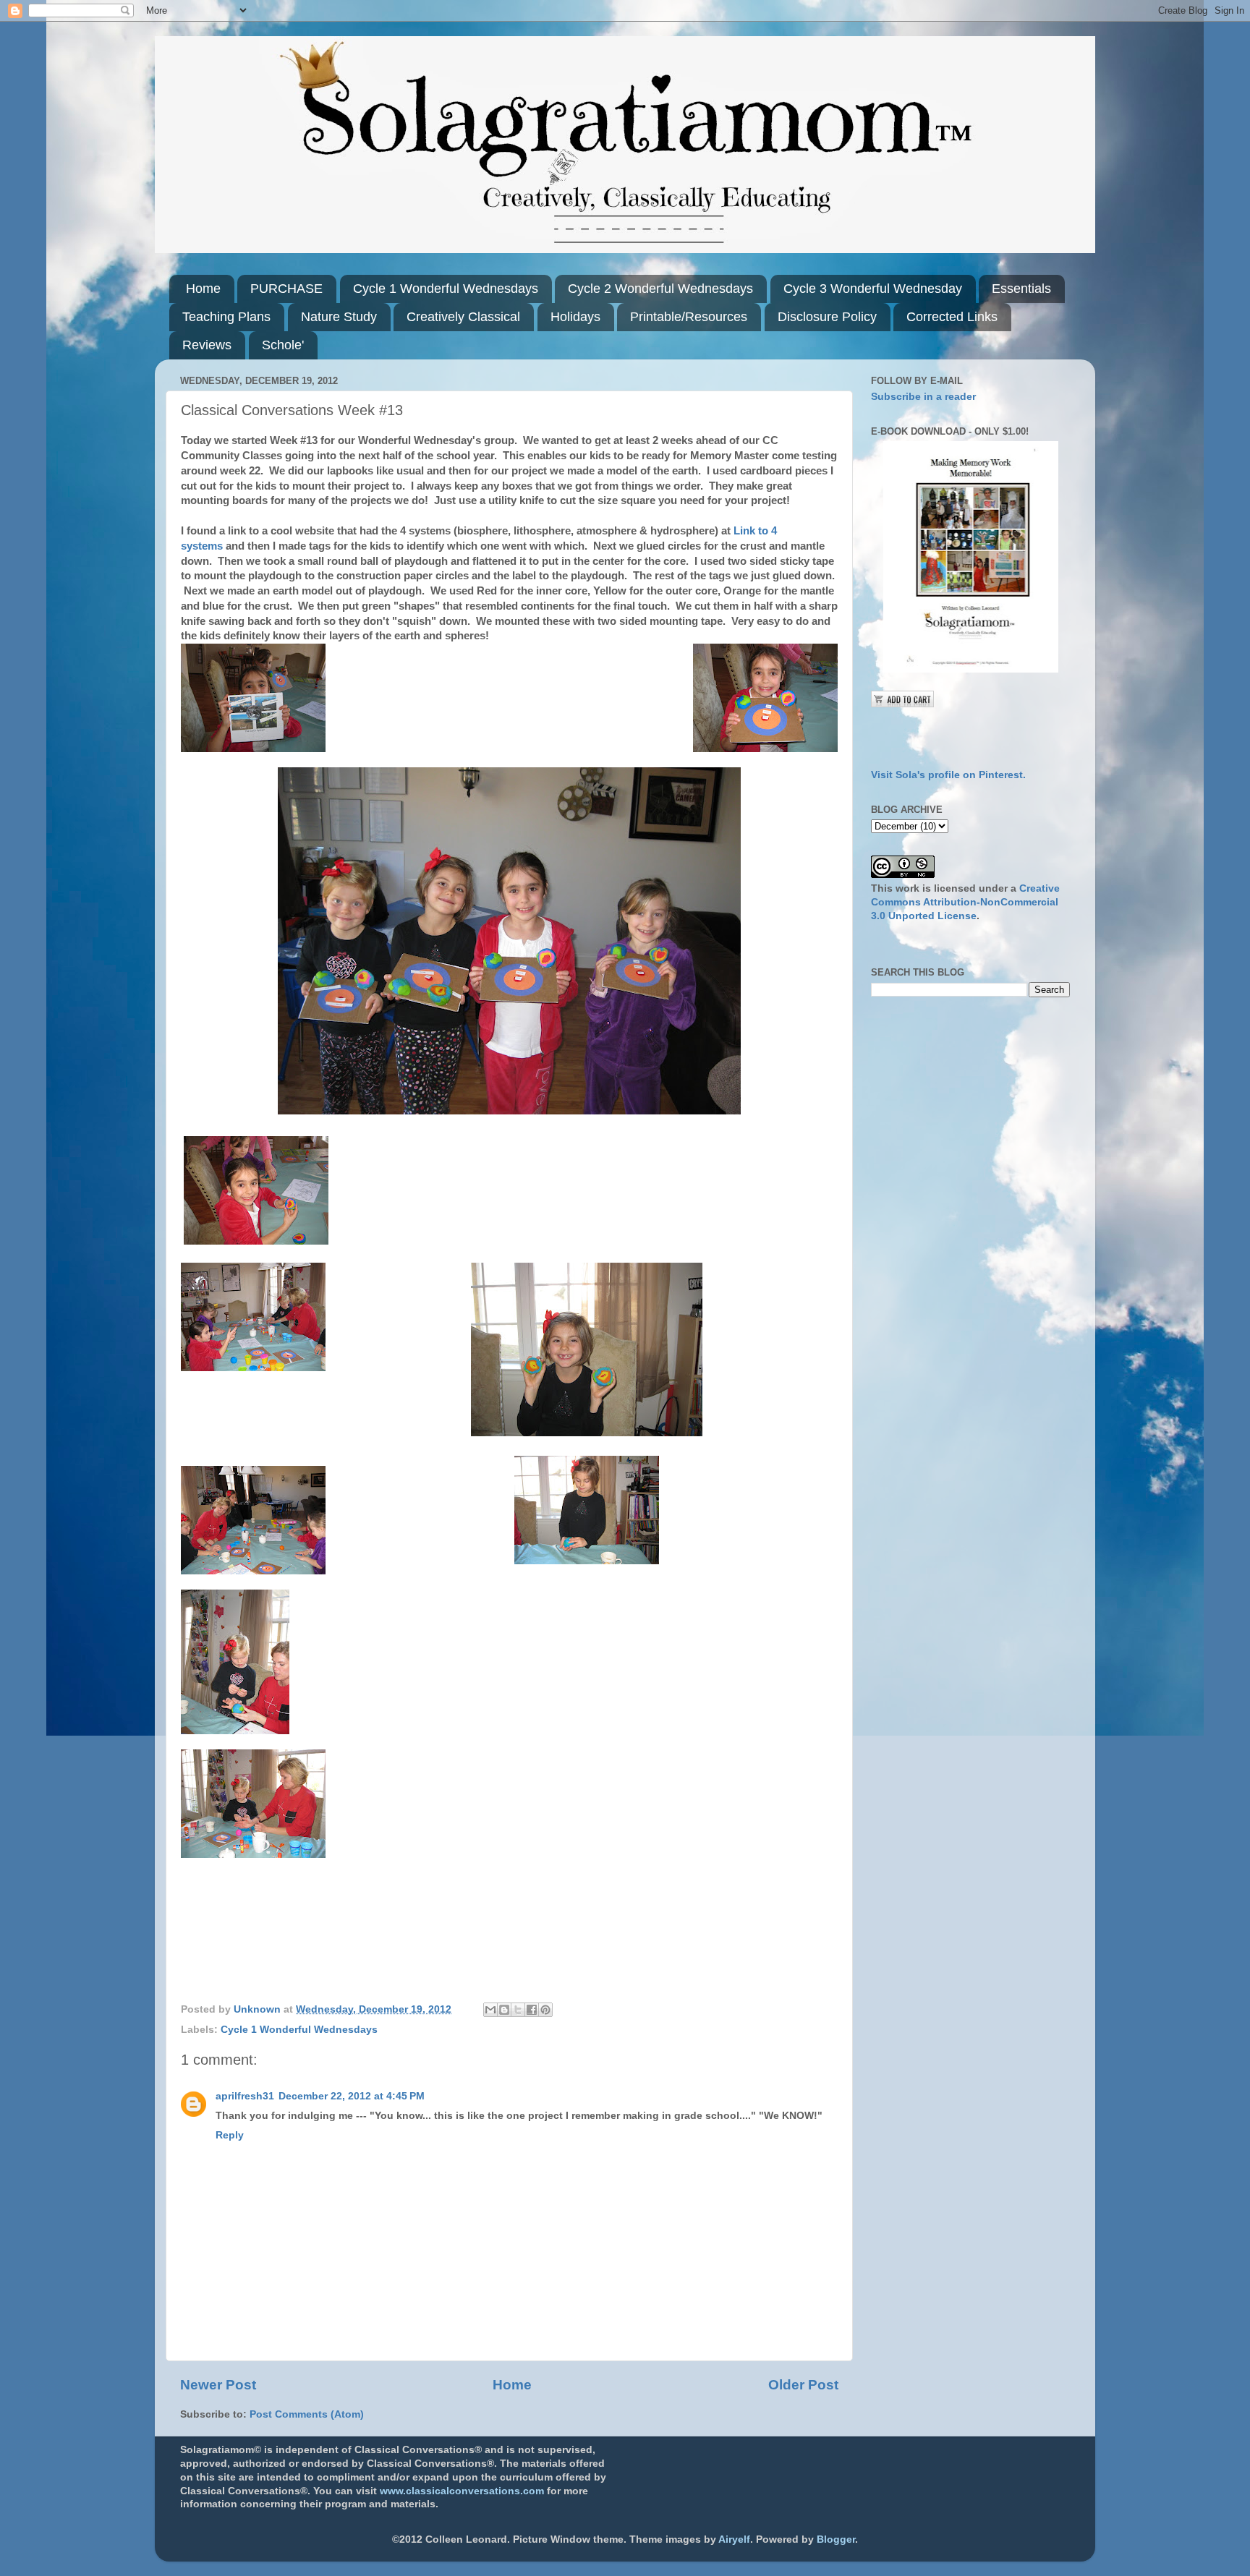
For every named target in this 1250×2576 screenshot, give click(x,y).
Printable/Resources (689, 317)
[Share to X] (518, 2010)
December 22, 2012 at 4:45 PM (352, 2096)
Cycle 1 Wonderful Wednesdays (446, 289)
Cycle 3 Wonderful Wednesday (873, 289)
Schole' (283, 345)
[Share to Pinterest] (545, 2010)
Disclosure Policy (827, 317)
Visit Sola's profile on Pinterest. (948, 775)
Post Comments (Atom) (307, 2414)
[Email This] (490, 2010)
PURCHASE (286, 289)
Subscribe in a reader (923, 397)
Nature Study (339, 317)
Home (203, 289)
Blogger (836, 2539)
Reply (230, 2135)
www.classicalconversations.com (462, 2491)
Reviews (207, 345)
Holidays (575, 317)
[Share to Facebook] (532, 2010)
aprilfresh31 (245, 2096)
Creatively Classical (463, 317)
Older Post (803, 2385)
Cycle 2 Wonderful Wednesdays (660, 289)
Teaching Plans (226, 317)
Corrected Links (952, 317)
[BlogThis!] (504, 2010)
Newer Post (218, 2385)
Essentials (1021, 289)
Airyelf (734, 2539)
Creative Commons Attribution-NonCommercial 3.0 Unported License (965, 902)
